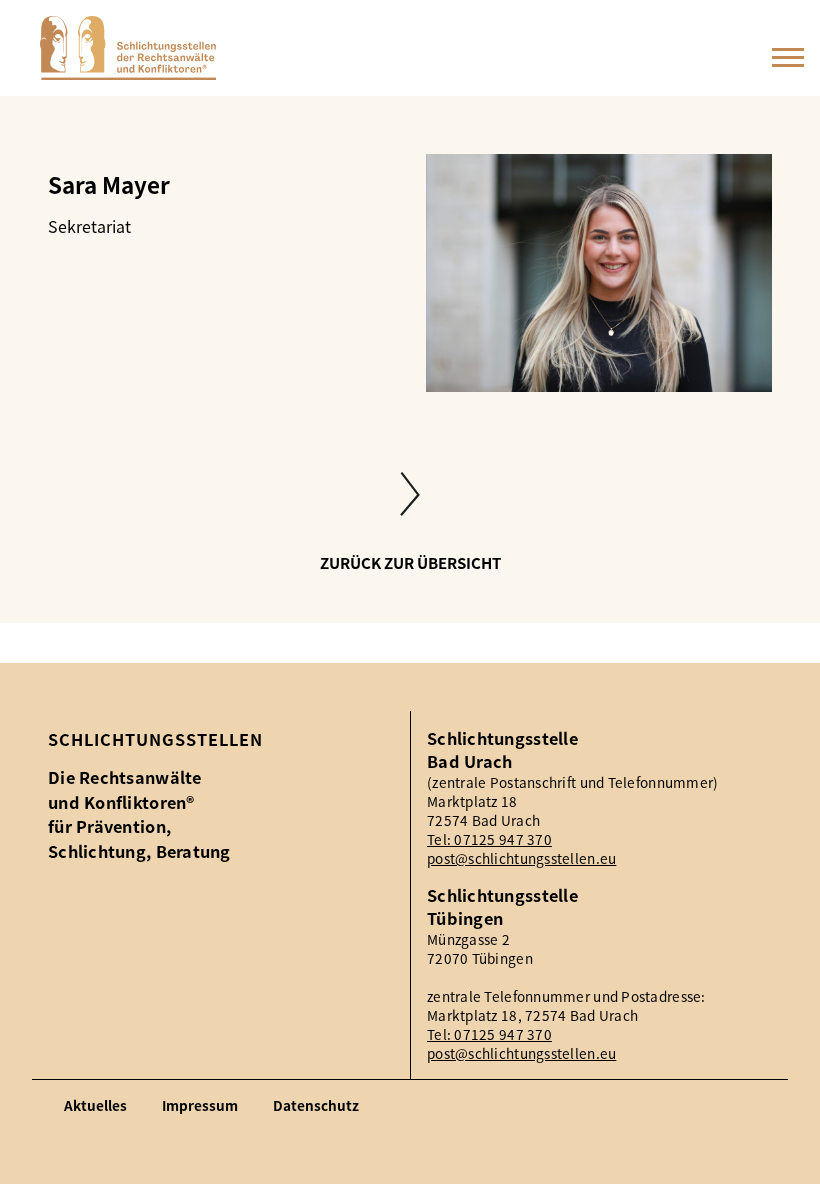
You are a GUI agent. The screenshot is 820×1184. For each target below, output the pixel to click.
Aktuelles (95, 1105)
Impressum (200, 1105)
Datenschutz (316, 1105)
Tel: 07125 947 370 (489, 839)
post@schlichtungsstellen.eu (521, 858)
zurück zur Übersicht (410, 564)
